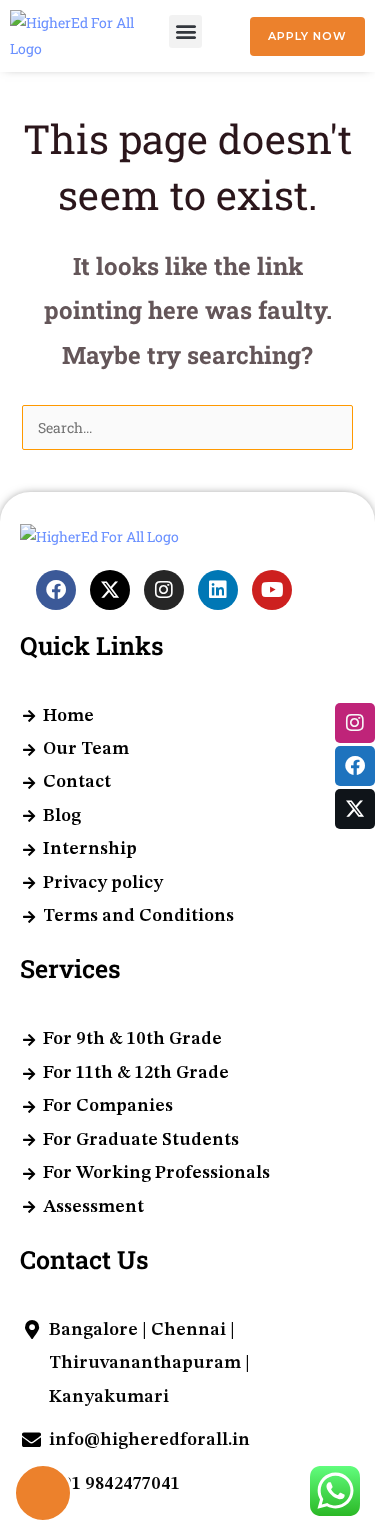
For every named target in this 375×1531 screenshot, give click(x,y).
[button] (185, 31)
